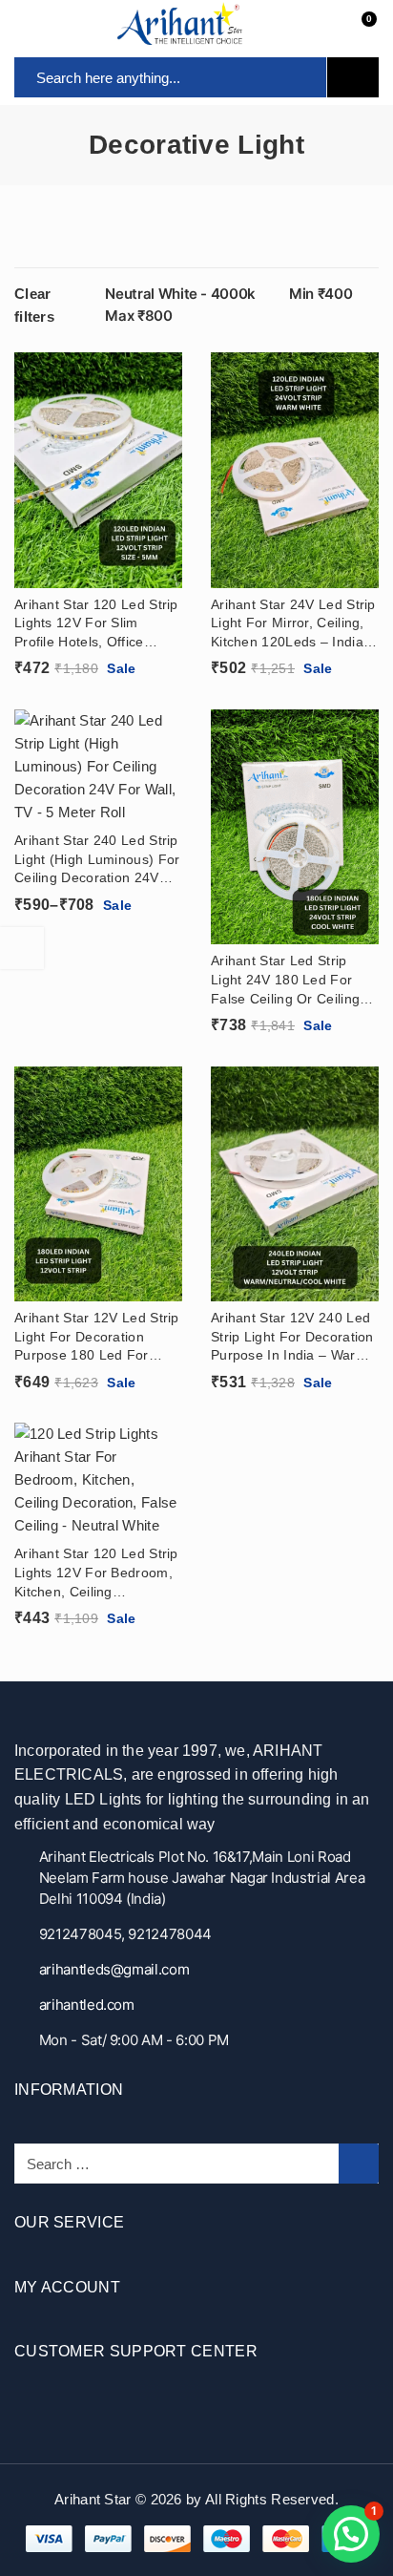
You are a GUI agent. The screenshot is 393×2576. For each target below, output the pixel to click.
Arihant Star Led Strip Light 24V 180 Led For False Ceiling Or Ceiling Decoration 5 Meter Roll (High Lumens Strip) (286, 981)
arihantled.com (87, 2005)
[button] (351, 2534)
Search (353, 77)
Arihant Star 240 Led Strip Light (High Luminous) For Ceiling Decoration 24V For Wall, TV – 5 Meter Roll (97, 860)
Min (321, 294)
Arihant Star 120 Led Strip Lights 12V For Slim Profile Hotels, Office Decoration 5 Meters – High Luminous (96, 624)
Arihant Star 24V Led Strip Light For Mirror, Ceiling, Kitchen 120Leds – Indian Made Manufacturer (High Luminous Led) (293, 624)
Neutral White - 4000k (180, 294)
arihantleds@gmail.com (114, 1969)
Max (138, 316)
